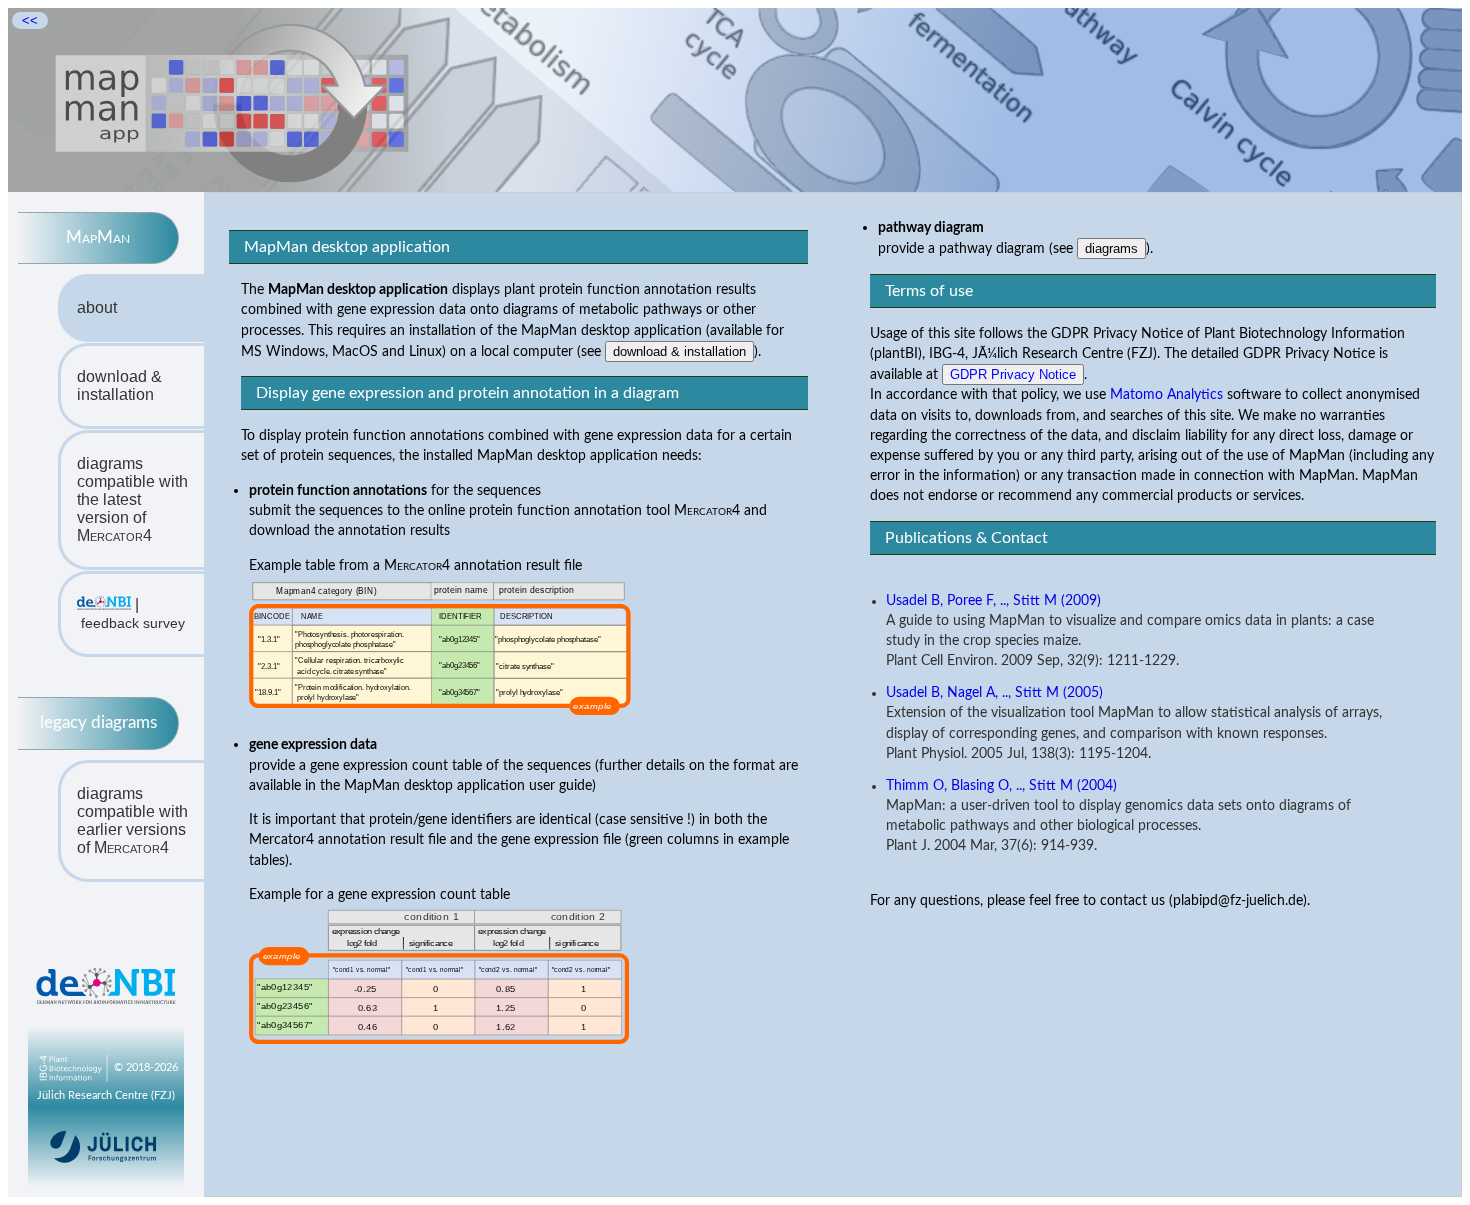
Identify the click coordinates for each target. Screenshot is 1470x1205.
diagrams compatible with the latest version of (132, 499)
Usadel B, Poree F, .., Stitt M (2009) (993, 601)
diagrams (1111, 248)
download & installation (119, 385)
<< (30, 20)
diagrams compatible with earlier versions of (132, 820)
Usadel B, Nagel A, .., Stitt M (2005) (994, 693)
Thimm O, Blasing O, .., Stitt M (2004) (1001, 786)
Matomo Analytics (1166, 394)
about (97, 307)
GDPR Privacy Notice (1013, 374)
